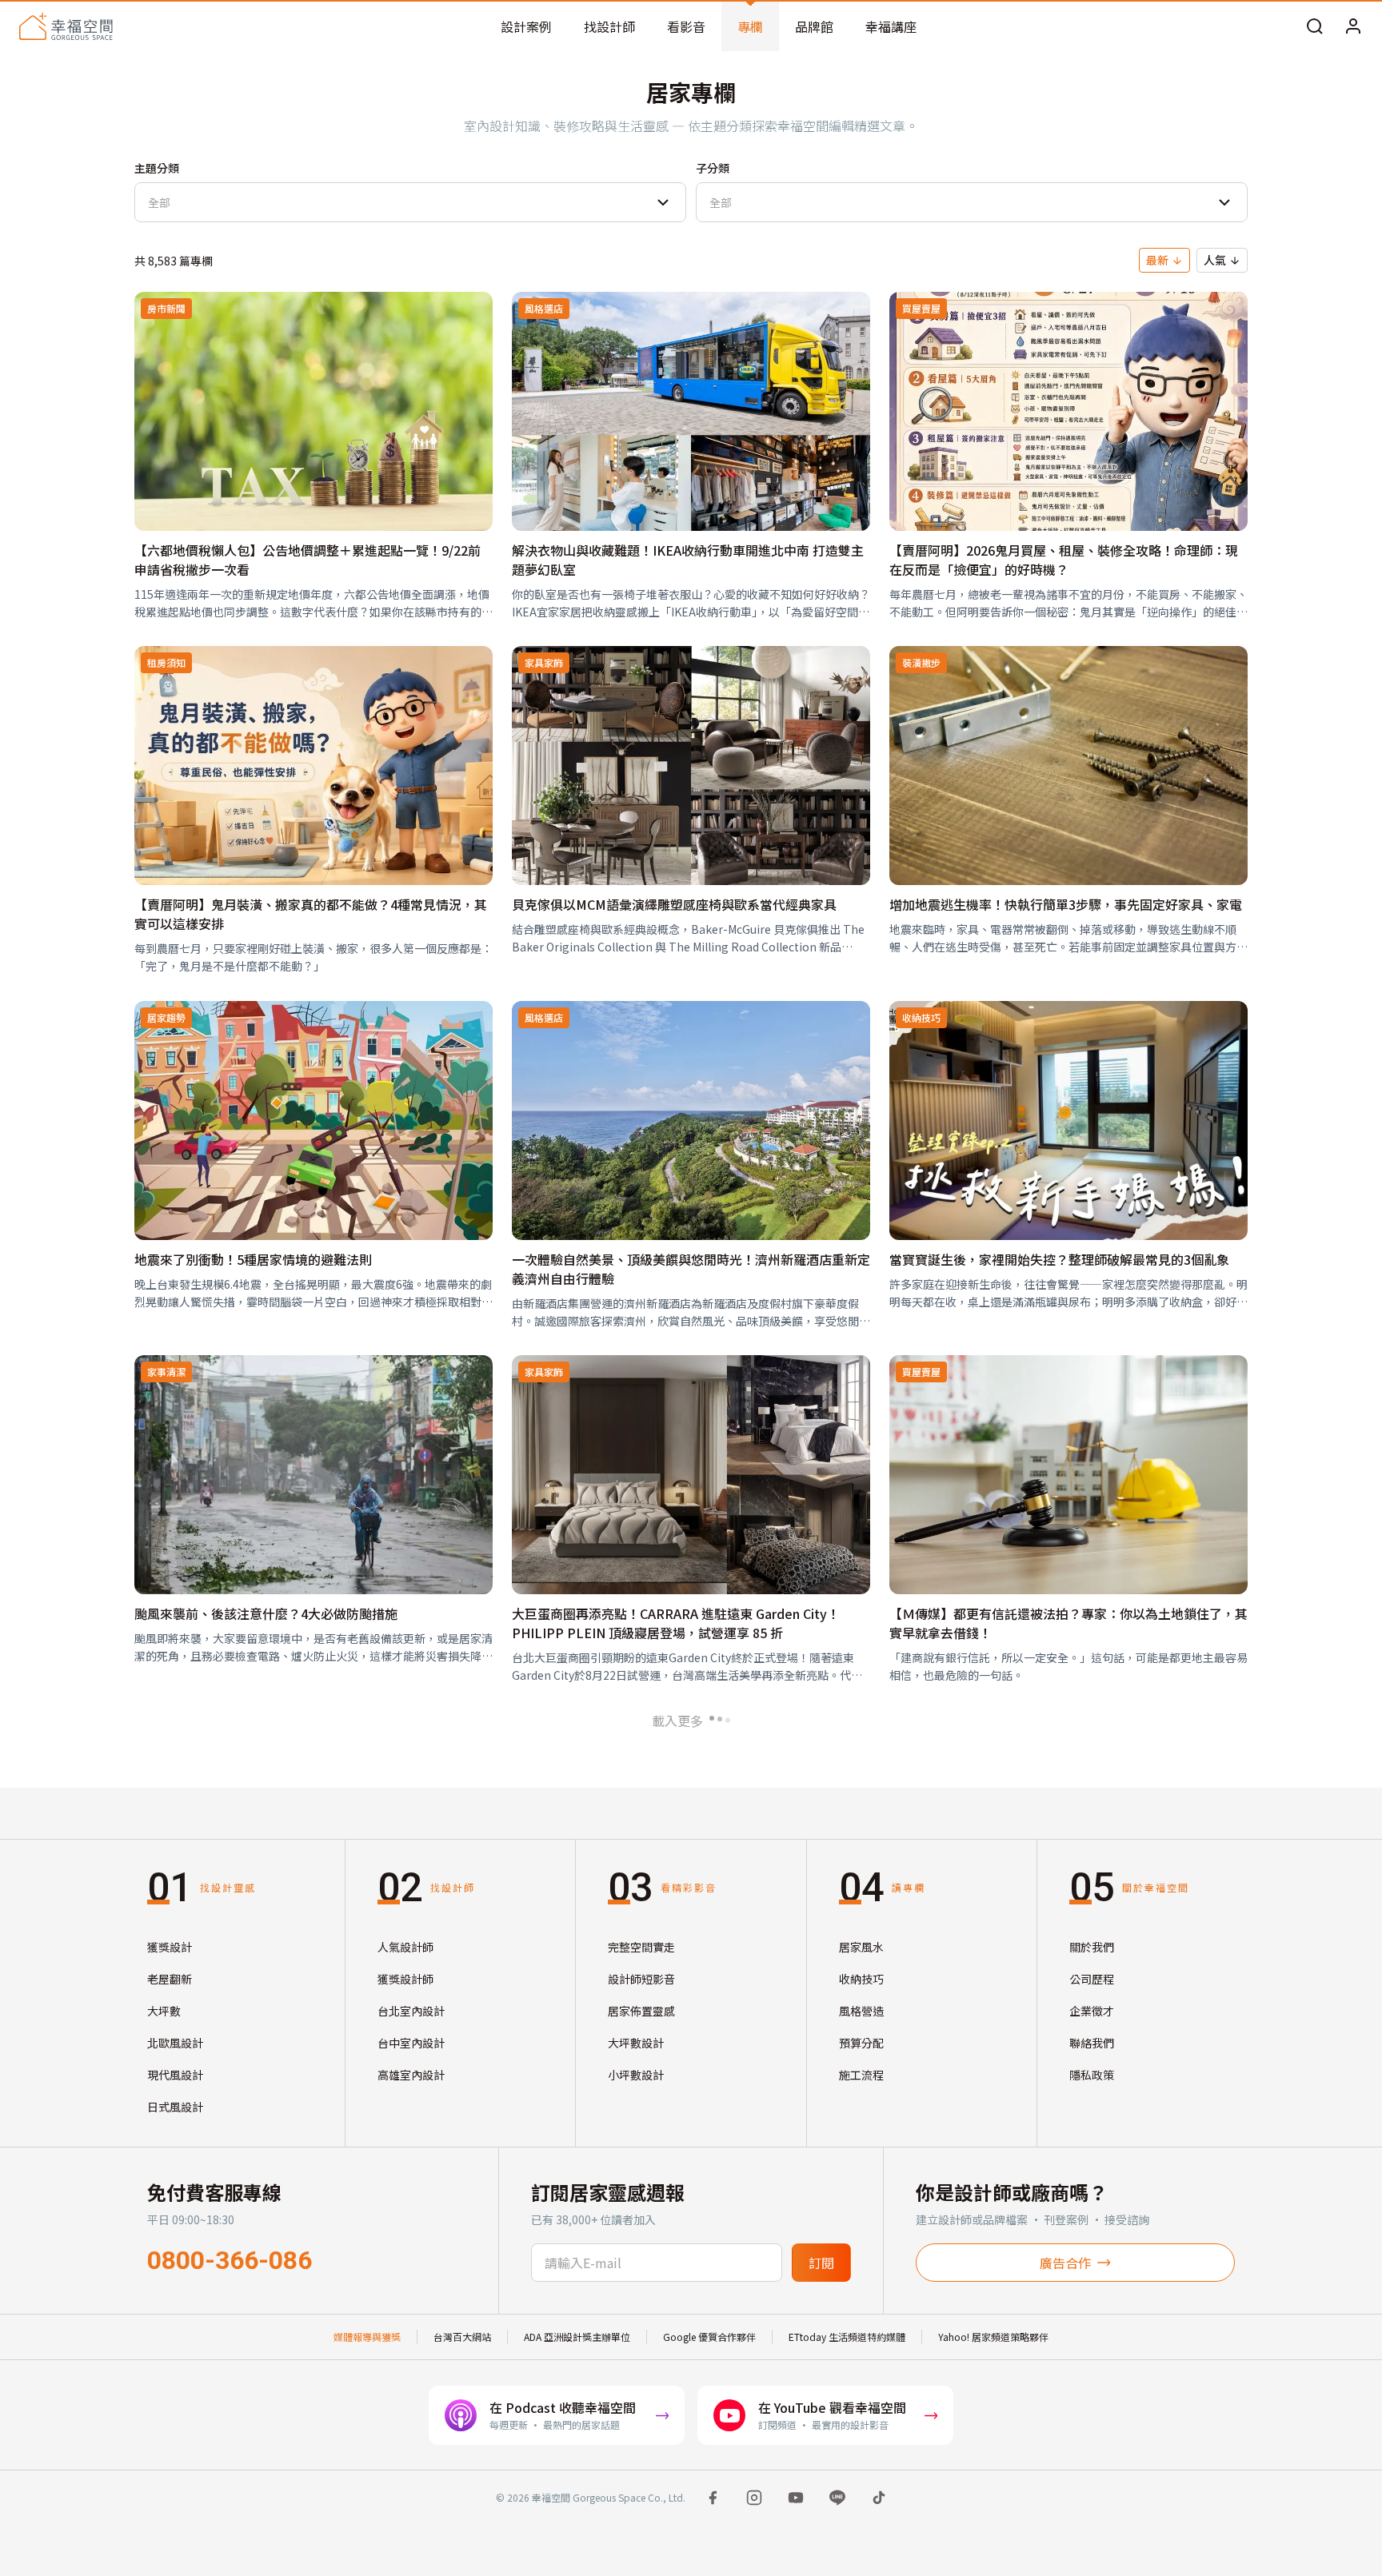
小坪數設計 (636, 2075)
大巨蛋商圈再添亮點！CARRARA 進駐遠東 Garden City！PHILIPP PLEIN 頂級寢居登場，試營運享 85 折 (676, 1623)
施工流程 (861, 2075)
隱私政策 (1092, 2075)
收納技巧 (861, 1979)
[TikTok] (879, 2498)
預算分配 (861, 2043)
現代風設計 (175, 2075)
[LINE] (837, 2498)
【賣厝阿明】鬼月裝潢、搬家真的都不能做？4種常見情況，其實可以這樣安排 (311, 914)
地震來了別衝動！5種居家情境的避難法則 (253, 1259)
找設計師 (609, 26)
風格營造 (861, 2011)
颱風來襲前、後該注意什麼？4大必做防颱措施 (266, 1613)
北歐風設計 (175, 2043)
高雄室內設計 (411, 2075)
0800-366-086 (230, 2260)
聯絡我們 (1092, 2043)
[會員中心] (1353, 26)
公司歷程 (1092, 1979)
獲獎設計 (170, 1947)
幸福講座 (891, 26)
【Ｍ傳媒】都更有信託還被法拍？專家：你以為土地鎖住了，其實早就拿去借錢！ (1068, 1623)
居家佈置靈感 (641, 2011)
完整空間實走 (641, 1947)
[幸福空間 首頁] (66, 26)
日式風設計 (175, 2107)
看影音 (686, 26)
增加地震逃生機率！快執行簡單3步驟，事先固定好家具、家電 (1066, 904)
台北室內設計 (411, 2011)
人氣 (1215, 260)
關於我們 (1092, 1947)
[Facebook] (713, 2498)
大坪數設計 (636, 2043)
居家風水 (861, 1947)
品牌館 (814, 26)
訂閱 (821, 2263)
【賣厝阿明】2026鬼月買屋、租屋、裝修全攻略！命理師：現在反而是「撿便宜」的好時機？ (1064, 560)
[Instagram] (754, 2498)
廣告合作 (1065, 2263)
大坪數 (164, 2011)
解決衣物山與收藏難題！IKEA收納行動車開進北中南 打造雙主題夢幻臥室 (688, 560)
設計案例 (526, 26)
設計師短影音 (641, 1979)
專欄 (750, 26)
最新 (1157, 260)
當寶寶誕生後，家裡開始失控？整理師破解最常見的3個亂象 (1059, 1259)
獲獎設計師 (405, 1979)
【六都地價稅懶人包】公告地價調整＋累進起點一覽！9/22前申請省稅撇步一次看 (308, 560)
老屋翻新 (170, 1979)
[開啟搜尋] (1315, 26)
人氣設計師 (405, 1947)
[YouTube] (796, 2498)
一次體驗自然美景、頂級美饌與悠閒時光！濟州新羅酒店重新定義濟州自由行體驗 (691, 1269)
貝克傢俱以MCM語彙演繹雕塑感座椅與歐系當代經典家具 (674, 904)
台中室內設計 (411, 2043)
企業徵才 (1092, 2011)
